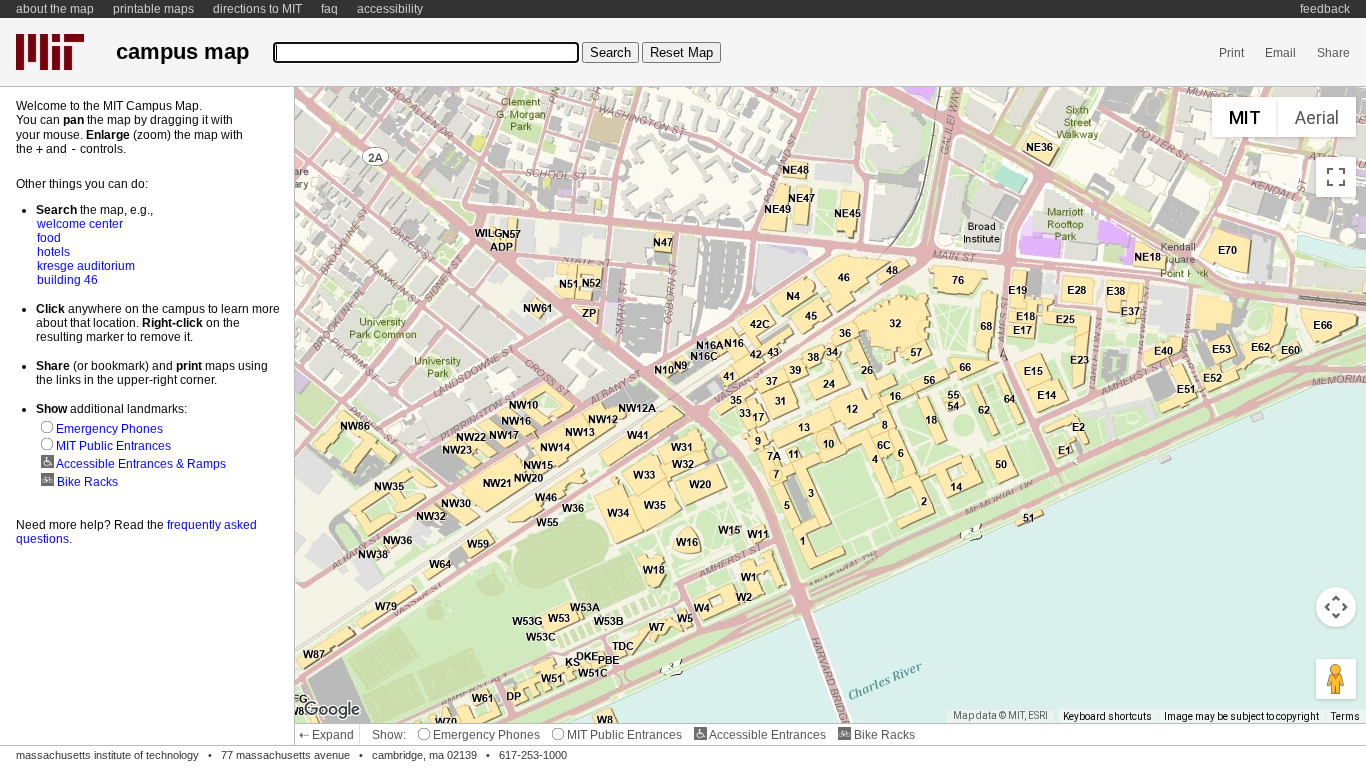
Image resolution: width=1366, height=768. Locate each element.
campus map (182, 51)
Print (1231, 53)
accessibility (390, 9)
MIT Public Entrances (623, 735)
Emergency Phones (485, 735)
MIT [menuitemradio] (1245, 117)
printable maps (153, 9)
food (49, 238)
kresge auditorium (86, 266)
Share (1333, 53)
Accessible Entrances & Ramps (140, 464)
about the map (55, 9)
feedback (1325, 9)
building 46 (67, 280)
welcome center (80, 224)
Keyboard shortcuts (1107, 716)
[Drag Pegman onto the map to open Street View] (1336, 679)
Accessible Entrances (766, 735)
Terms (1345, 716)
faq (329, 9)
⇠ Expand (326, 735)
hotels (53, 252)
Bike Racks (883, 735)
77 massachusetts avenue (285, 755)
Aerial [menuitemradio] (1317, 117)
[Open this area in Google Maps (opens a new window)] (332, 710)
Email (1280, 53)
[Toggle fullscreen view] (1336, 177)
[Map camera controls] (1336, 607)
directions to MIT (257, 9)
